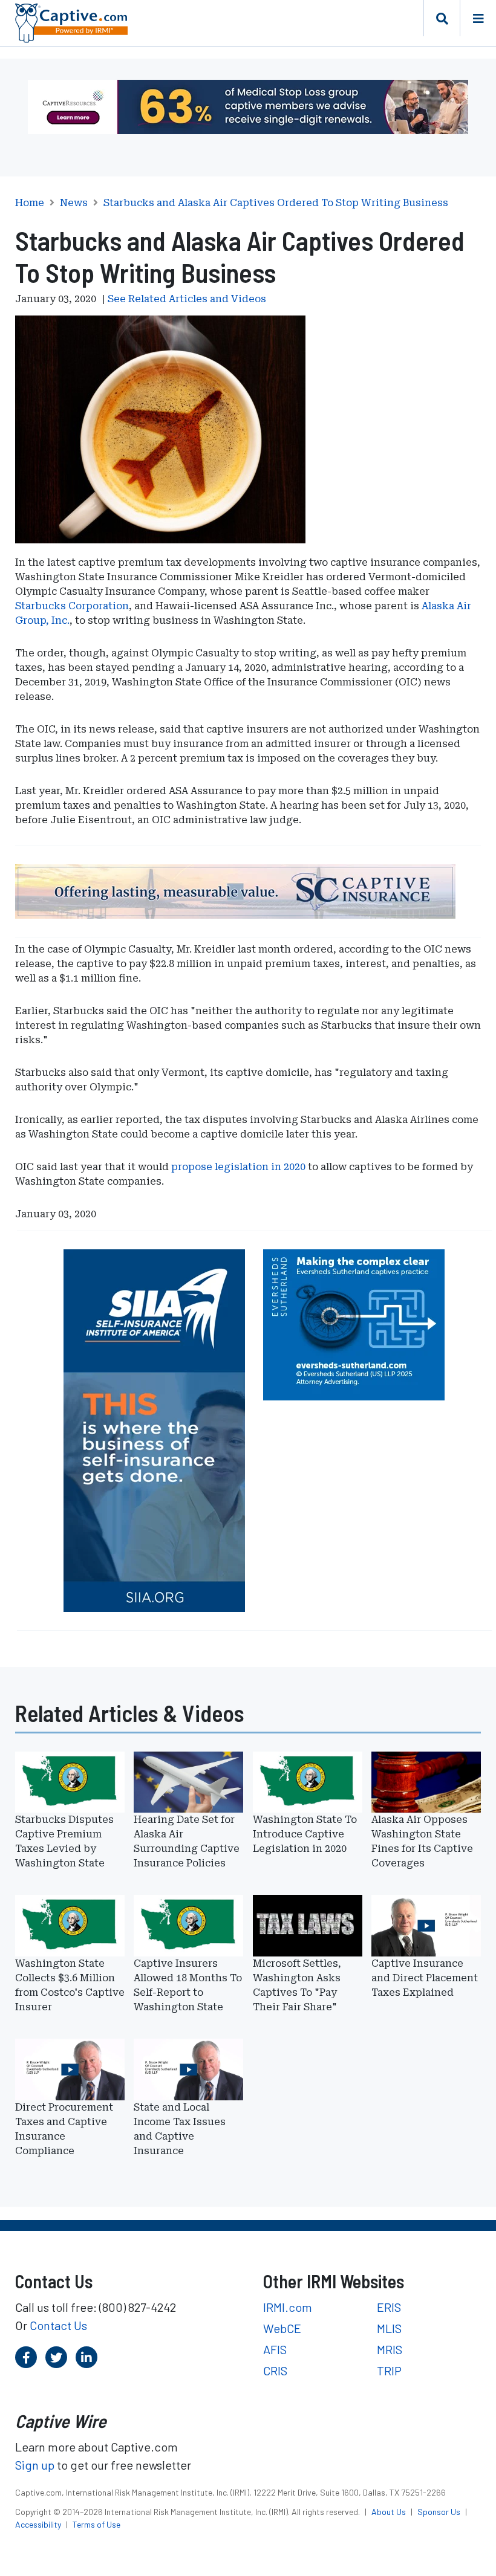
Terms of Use (96, 2524)
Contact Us (58, 2325)
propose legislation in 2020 (238, 1167)
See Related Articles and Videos (187, 299)
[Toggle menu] (478, 18)
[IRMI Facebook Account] (26, 2357)
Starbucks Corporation (72, 606)
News (74, 203)
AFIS (275, 2349)
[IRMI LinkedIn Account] (86, 2357)
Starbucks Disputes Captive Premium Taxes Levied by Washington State (64, 1841)
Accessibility (39, 2524)
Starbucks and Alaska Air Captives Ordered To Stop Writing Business (276, 203)
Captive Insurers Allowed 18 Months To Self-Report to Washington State (188, 1985)
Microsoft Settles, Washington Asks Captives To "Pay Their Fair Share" (297, 1985)
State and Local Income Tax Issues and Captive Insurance (180, 2129)
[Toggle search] (442, 18)
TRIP (389, 2371)
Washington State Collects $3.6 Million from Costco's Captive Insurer (70, 1985)
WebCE (282, 2328)
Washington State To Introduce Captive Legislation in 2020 (305, 1834)
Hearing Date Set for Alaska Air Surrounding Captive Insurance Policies (187, 1841)
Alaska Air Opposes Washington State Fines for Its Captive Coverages (422, 1841)
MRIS (390, 2349)
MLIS (389, 2328)
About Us (390, 2512)
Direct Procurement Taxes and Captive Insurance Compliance (64, 2129)
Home (30, 203)
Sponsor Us (440, 2512)
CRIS (275, 2371)
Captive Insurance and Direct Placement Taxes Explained (425, 1978)
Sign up (35, 2465)
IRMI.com (288, 2307)
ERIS (389, 2307)
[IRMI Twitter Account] (56, 2357)
